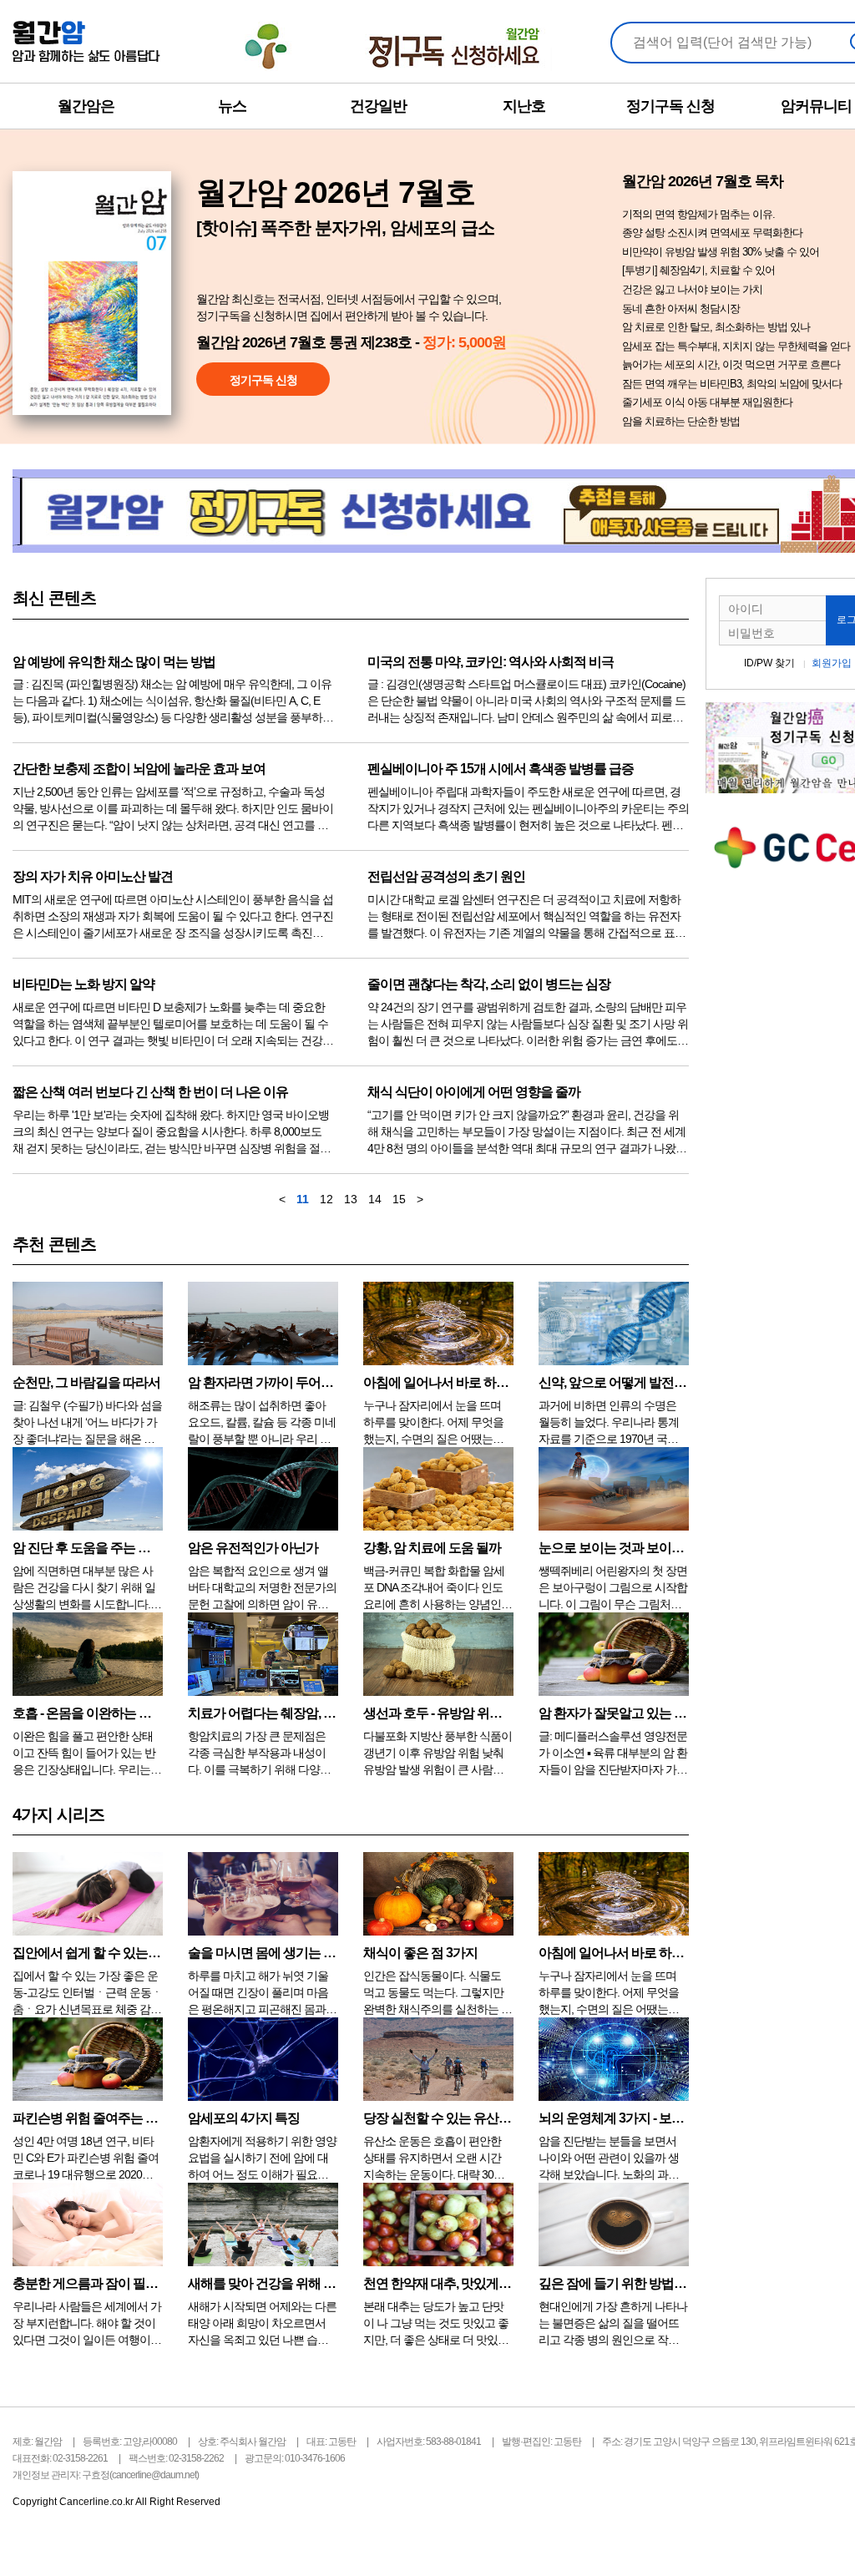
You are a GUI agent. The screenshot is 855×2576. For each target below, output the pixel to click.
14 (375, 1199)
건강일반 (378, 106)
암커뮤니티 (816, 106)
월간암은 (86, 106)
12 (326, 1199)
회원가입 (832, 663)
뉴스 (232, 106)
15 (399, 1199)
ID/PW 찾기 (769, 663)
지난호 (524, 106)
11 (303, 1199)
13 (351, 1199)
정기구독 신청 (670, 106)
